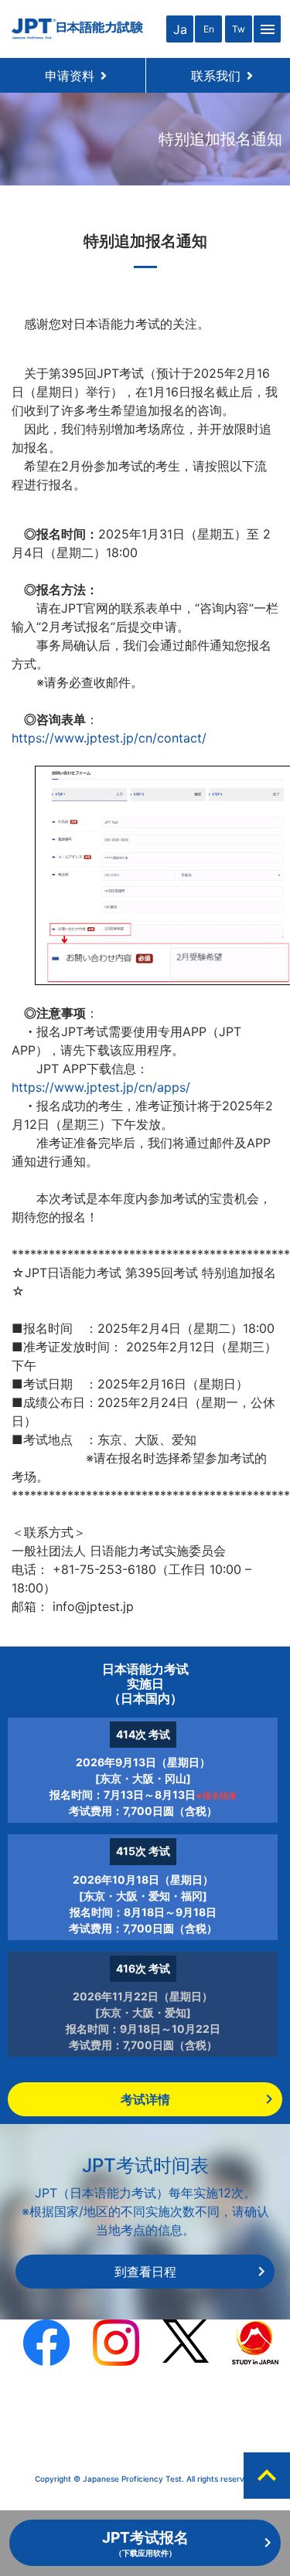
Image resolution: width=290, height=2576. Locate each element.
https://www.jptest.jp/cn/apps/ (101, 1087)
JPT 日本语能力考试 (77, 29)
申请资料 (76, 76)
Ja (180, 29)
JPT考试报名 (145, 2543)
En (209, 29)
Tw (239, 29)
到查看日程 (145, 2272)
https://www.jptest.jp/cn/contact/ (109, 738)
